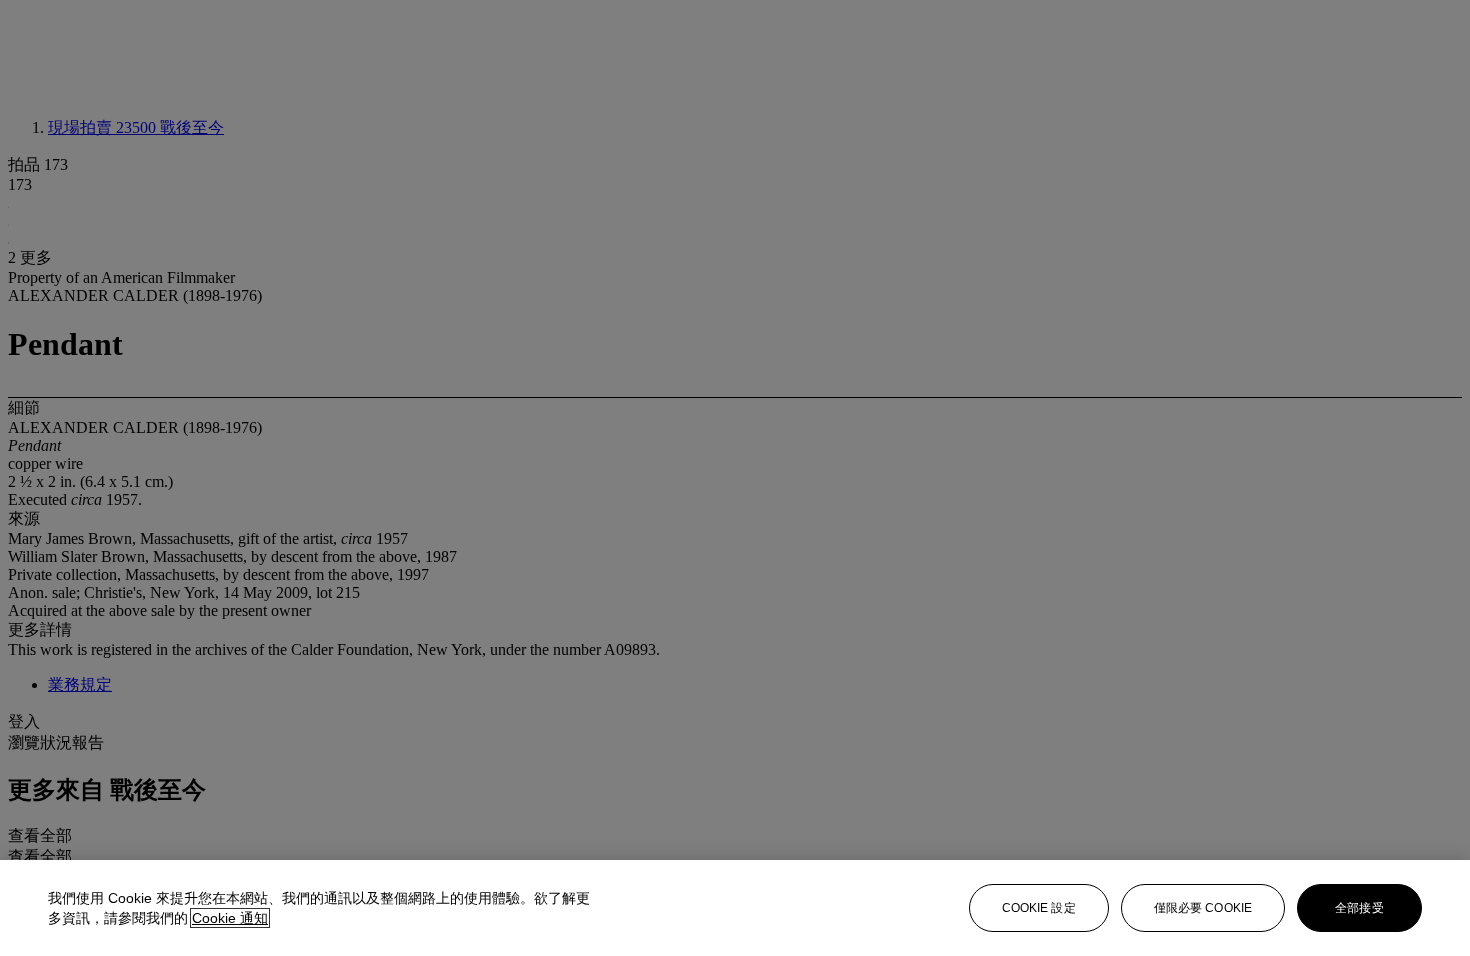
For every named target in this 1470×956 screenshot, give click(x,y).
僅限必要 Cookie (1203, 908)
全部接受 (1359, 908)
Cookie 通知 (230, 918)
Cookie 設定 (1039, 908)
